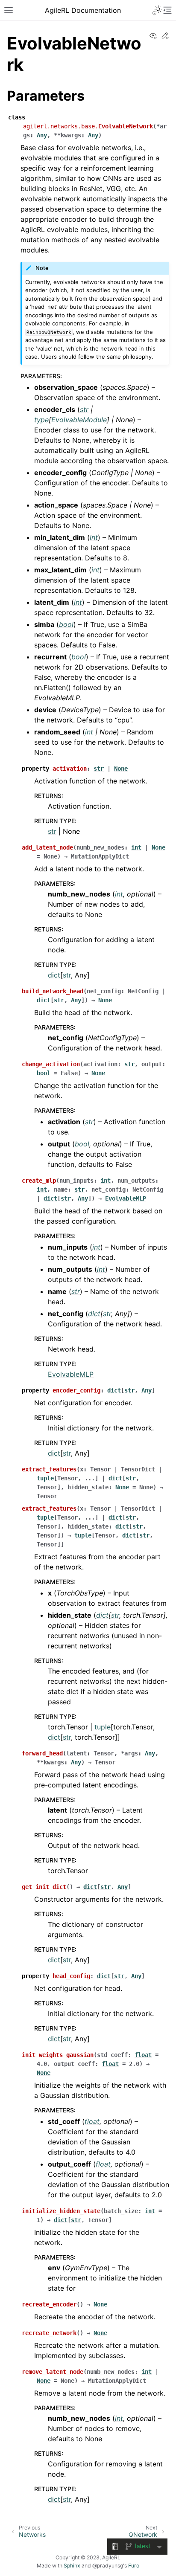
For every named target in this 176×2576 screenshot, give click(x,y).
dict (54, 975)
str (52, 831)
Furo (134, 2566)
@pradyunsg (108, 2566)
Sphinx (72, 2566)
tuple (103, 1727)
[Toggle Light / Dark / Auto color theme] (157, 10)
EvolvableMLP (71, 1374)
